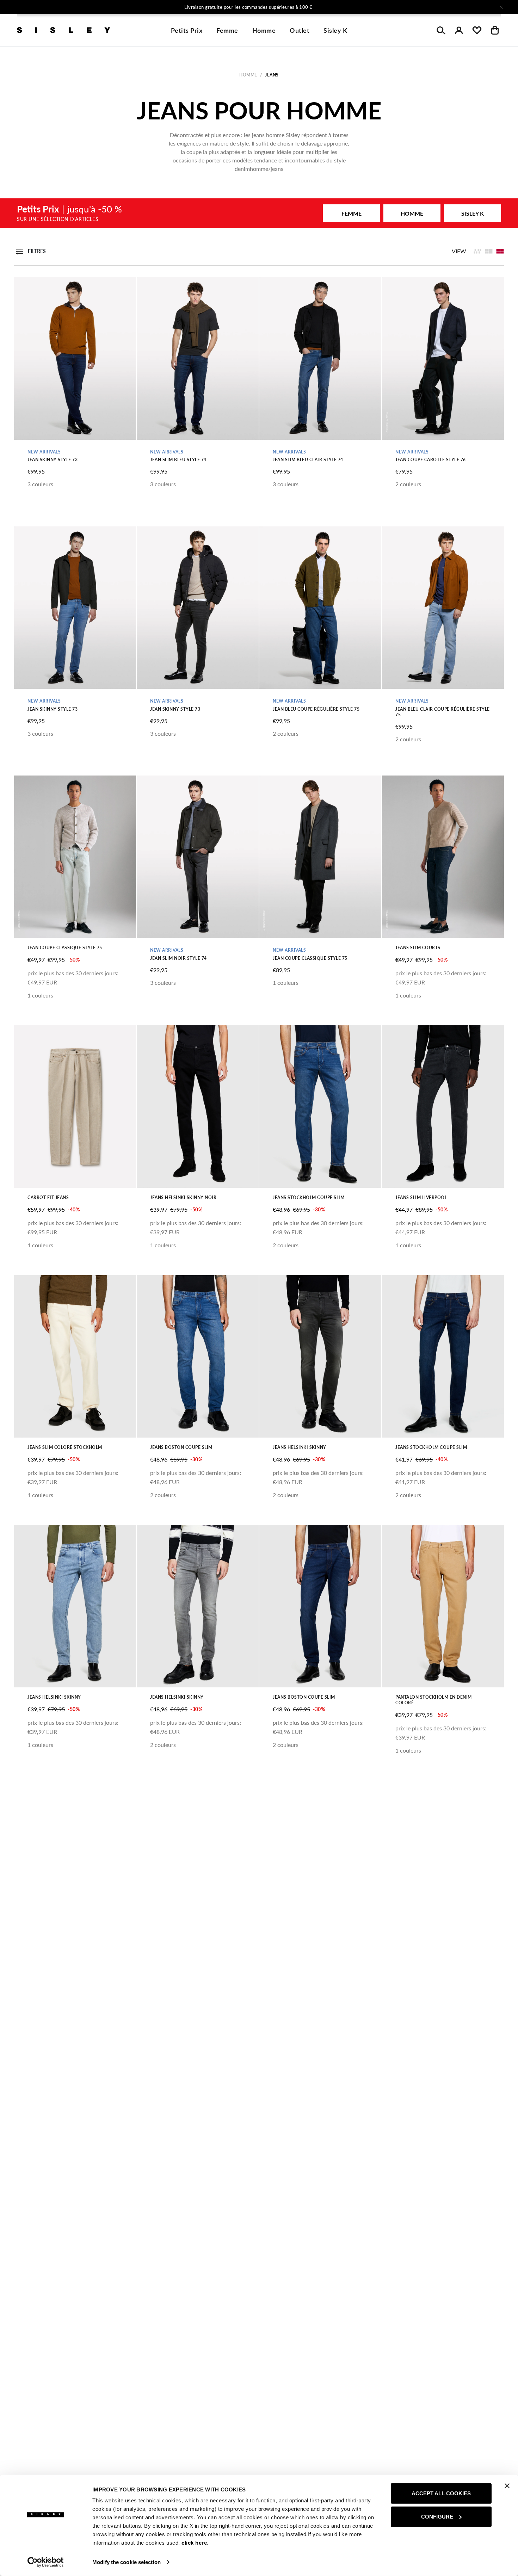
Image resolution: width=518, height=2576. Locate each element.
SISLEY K (473, 213)
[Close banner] (507, 2486)
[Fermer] (501, 7)
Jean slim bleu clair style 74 (308, 460)
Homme (264, 30)
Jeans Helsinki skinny (300, 1447)
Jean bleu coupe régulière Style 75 (316, 709)
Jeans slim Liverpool (421, 1197)
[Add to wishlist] (25, 286)
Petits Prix (187, 30)
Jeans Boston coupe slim (181, 1447)
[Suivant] (352, 7)
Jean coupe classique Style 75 (65, 948)
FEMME (351, 213)
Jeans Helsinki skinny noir (183, 1197)
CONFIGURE (437, 2516)
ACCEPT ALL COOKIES (441, 2493)
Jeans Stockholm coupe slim (309, 1197)
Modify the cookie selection (127, 2562)
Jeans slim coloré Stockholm (65, 1447)
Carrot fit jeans (48, 1197)
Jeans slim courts (418, 948)
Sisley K (335, 30)
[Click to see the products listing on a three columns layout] (500, 251)
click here (194, 2543)
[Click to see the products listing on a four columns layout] (489, 251)
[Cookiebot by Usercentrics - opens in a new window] (46, 2562)
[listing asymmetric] (477, 251)
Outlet (300, 30)
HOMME (412, 213)
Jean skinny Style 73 (53, 460)
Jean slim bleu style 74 (178, 460)
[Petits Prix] (259, 213)
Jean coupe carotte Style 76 (431, 460)
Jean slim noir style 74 (178, 958)
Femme (227, 30)
